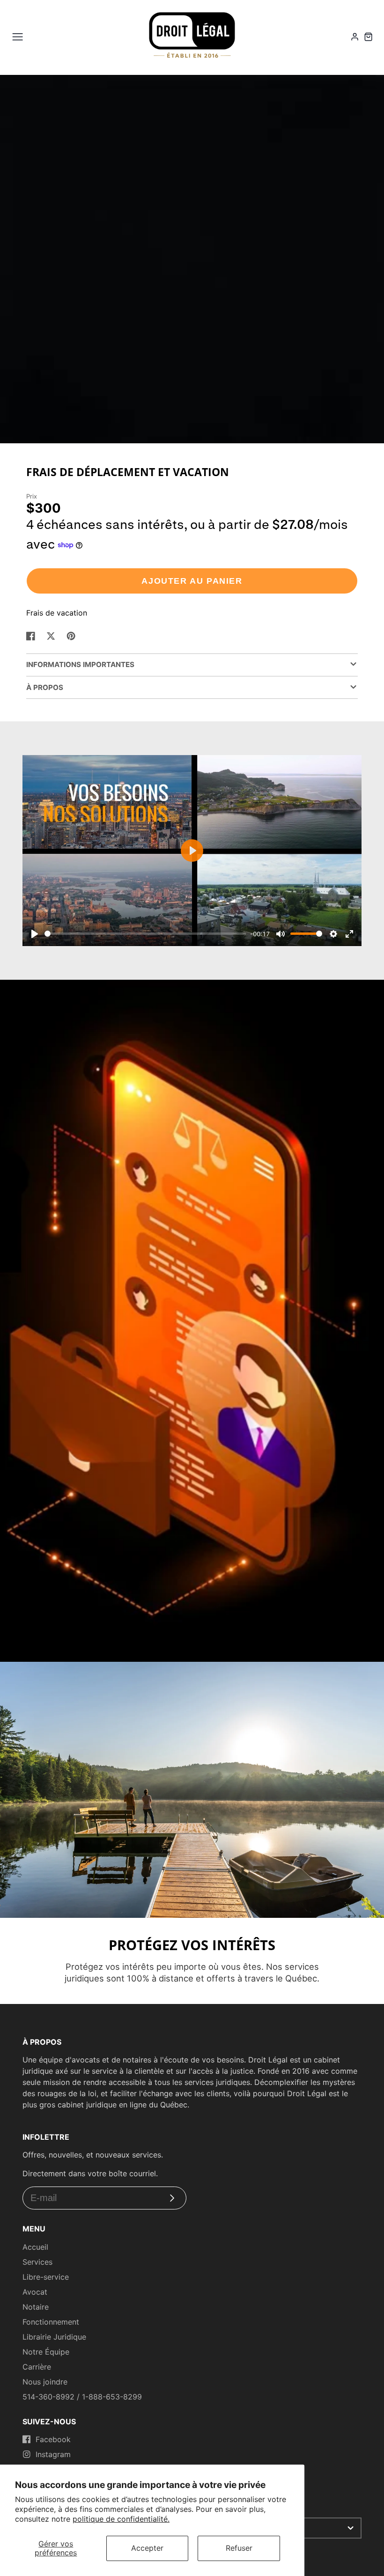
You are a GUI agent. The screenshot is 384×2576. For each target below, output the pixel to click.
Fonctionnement (51, 2322)
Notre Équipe (46, 2352)
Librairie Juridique (54, 2337)
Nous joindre (45, 2382)
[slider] (145, 934)
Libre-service (46, 2277)
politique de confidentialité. (121, 2519)
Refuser (239, 2548)
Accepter (147, 2548)
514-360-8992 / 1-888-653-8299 (82, 2397)
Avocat (35, 2292)
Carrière (37, 2367)
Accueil (35, 2247)
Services (37, 2262)
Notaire (36, 2307)
